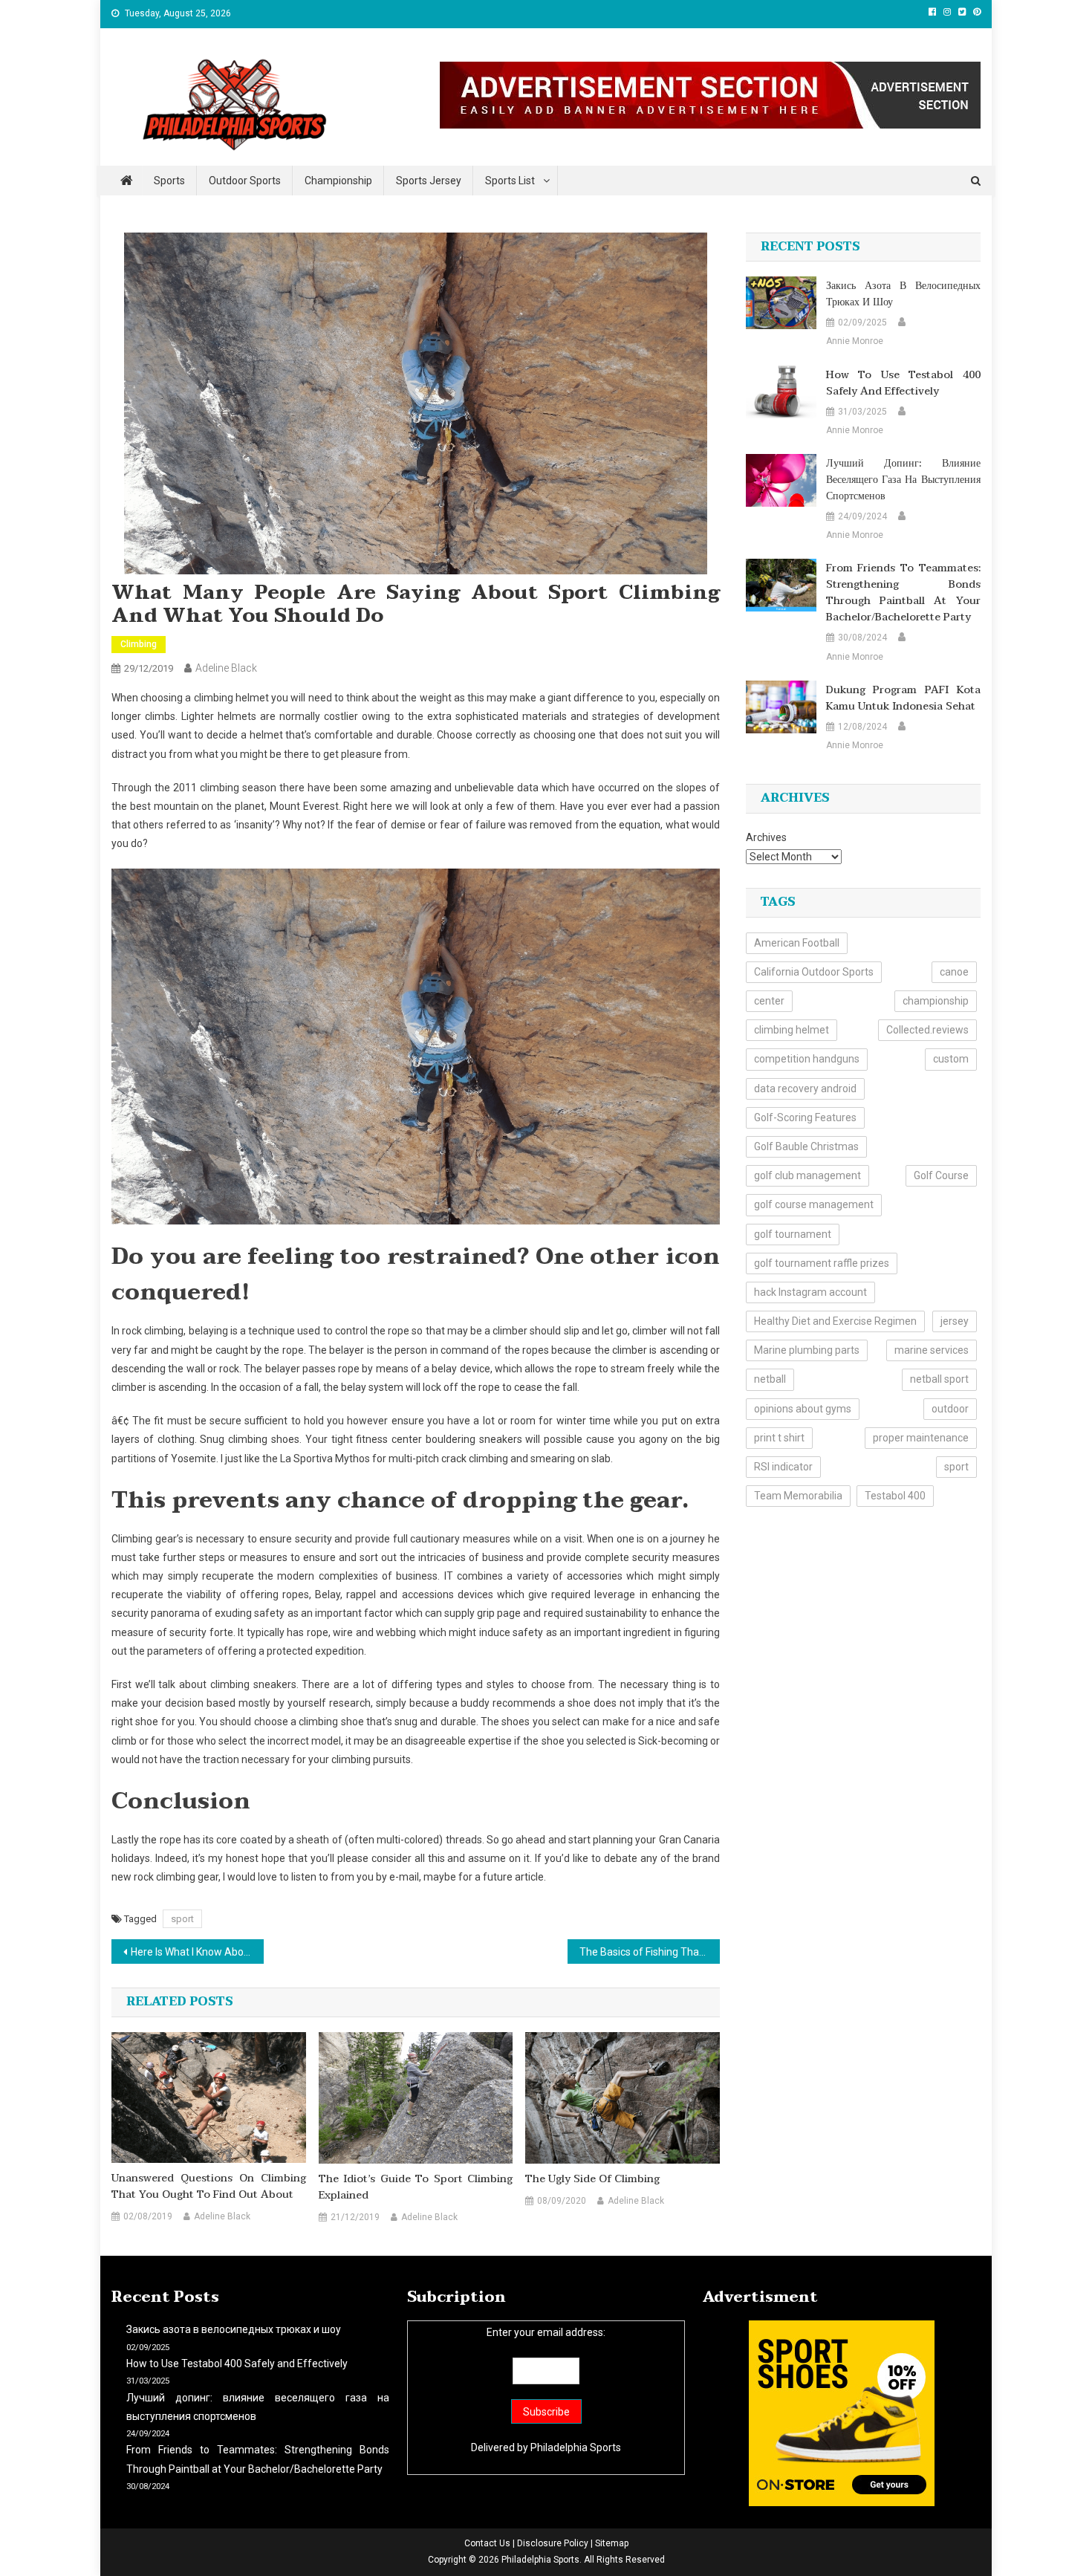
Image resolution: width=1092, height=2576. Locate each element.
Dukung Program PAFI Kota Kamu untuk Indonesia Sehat (903, 698)
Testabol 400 (895, 1496)
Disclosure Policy (553, 2543)
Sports (169, 181)
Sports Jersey (429, 181)
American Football (797, 943)
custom (951, 1059)
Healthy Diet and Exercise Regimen (835, 1321)
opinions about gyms (803, 1409)
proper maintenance (921, 1438)
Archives (766, 837)
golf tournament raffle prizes (822, 1263)
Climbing (139, 644)
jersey (955, 1321)
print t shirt (779, 1438)
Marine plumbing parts (807, 1350)
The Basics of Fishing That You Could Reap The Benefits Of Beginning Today (650, 1952)
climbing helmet (792, 1030)
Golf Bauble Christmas (806, 1146)
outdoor (950, 1409)
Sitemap (612, 2543)
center (769, 1001)
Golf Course (941, 1175)
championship (936, 1001)
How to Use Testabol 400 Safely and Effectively (903, 383)
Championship (338, 181)
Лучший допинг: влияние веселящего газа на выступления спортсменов (903, 480)
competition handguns (807, 1059)
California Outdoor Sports (814, 972)
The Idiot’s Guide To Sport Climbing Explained (416, 2187)
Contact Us (487, 2543)
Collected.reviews (927, 1030)
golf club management (807, 1175)
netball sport (939, 1379)
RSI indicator (783, 1467)
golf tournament (793, 1234)
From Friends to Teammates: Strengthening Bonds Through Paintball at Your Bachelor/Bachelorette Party (903, 593)
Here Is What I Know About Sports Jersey (197, 1952)
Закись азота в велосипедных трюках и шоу (903, 294)
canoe (954, 972)
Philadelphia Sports (576, 2447)
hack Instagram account (810, 1292)
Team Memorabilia (798, 1496)
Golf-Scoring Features (805, 1117)
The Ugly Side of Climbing (592, 2179)
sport (182, 1919)
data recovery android (805, 1089)
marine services (932, 1350)
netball (770, 1379)
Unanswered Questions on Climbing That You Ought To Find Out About (209, 2187)
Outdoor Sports (245, 181)
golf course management (814, 1204)
